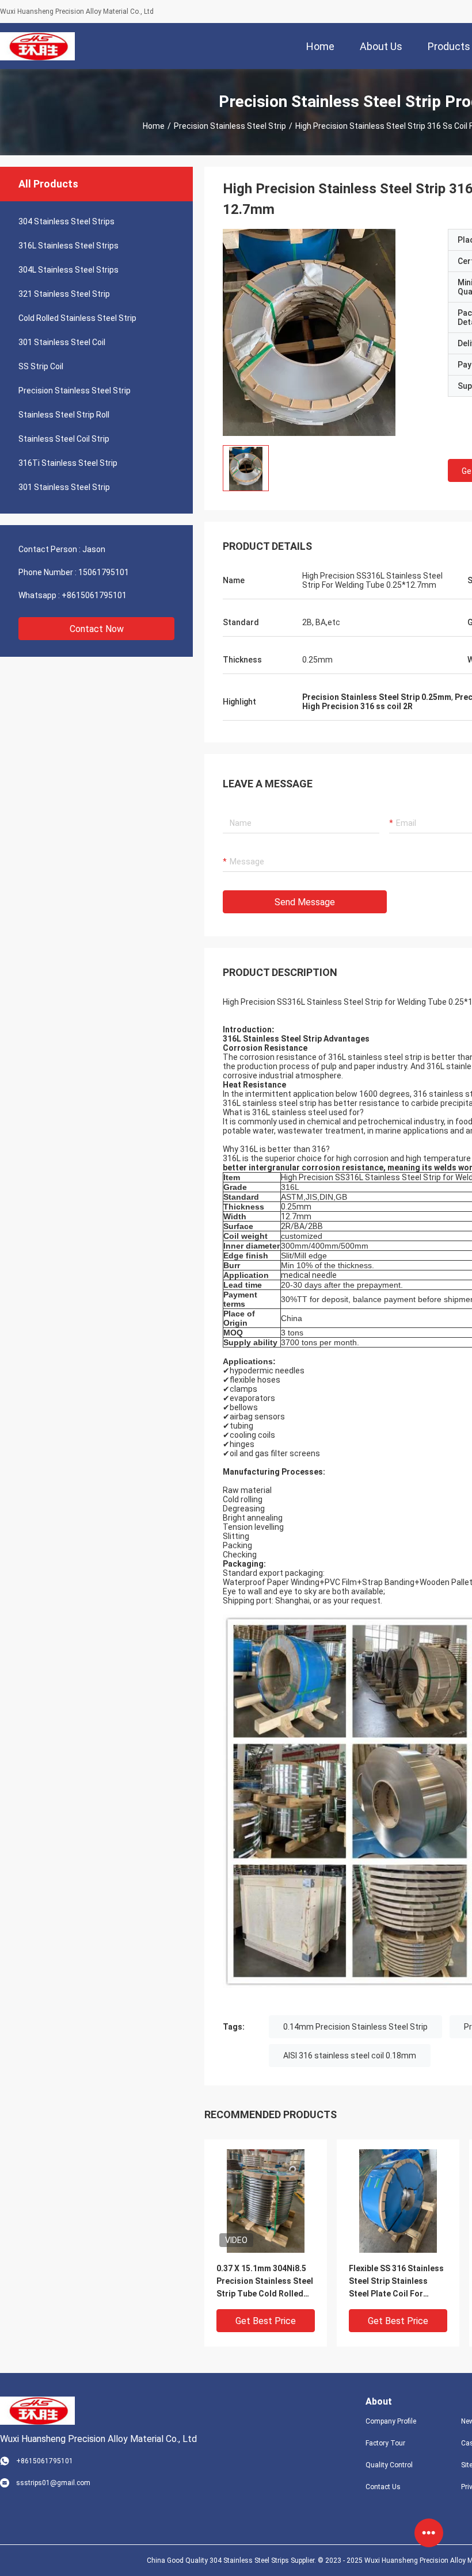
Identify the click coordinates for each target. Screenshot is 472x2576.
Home (154, 126)
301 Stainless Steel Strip (64, 487)
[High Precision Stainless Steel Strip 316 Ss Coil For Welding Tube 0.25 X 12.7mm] (266, 2200)
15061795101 (104, 572)
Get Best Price (266, 2321)
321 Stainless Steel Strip (64, 294)
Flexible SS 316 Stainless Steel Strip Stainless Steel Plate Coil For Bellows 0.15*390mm (396, 2282)
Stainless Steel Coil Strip (64, 439)
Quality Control (389, 2465)
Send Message (305, 902)
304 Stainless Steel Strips (66, 221)
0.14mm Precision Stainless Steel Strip (355, 2027)
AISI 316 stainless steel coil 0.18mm (350, 2056)
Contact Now (97, 629)
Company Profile (391, 2421)
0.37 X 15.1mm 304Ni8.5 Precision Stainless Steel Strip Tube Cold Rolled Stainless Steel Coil (265, 2282)
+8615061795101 (94, 595)
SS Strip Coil (41, 366)
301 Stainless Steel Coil (62, 342)
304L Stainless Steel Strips (68, 270)
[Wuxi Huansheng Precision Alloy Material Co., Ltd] (37, 46)
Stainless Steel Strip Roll (64, 415)
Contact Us (383, 2487)
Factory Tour (385, 2443)
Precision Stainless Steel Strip (230, 126)
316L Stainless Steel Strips (68, 246)
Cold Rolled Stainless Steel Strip (77, 318)
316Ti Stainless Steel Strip (68, 463)
